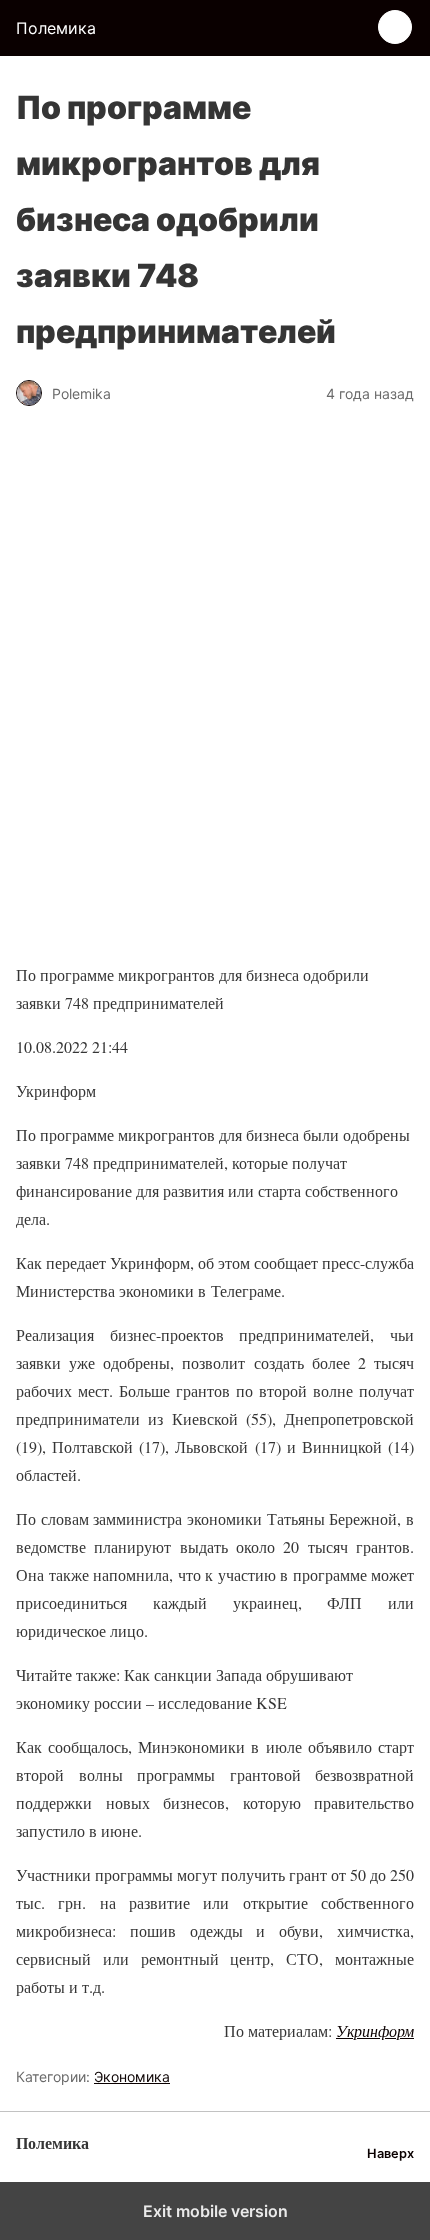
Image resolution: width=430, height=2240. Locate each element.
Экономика (132, 2076)
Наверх (390, 2153)
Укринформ (375, 2030)
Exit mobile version (215, 2211)
